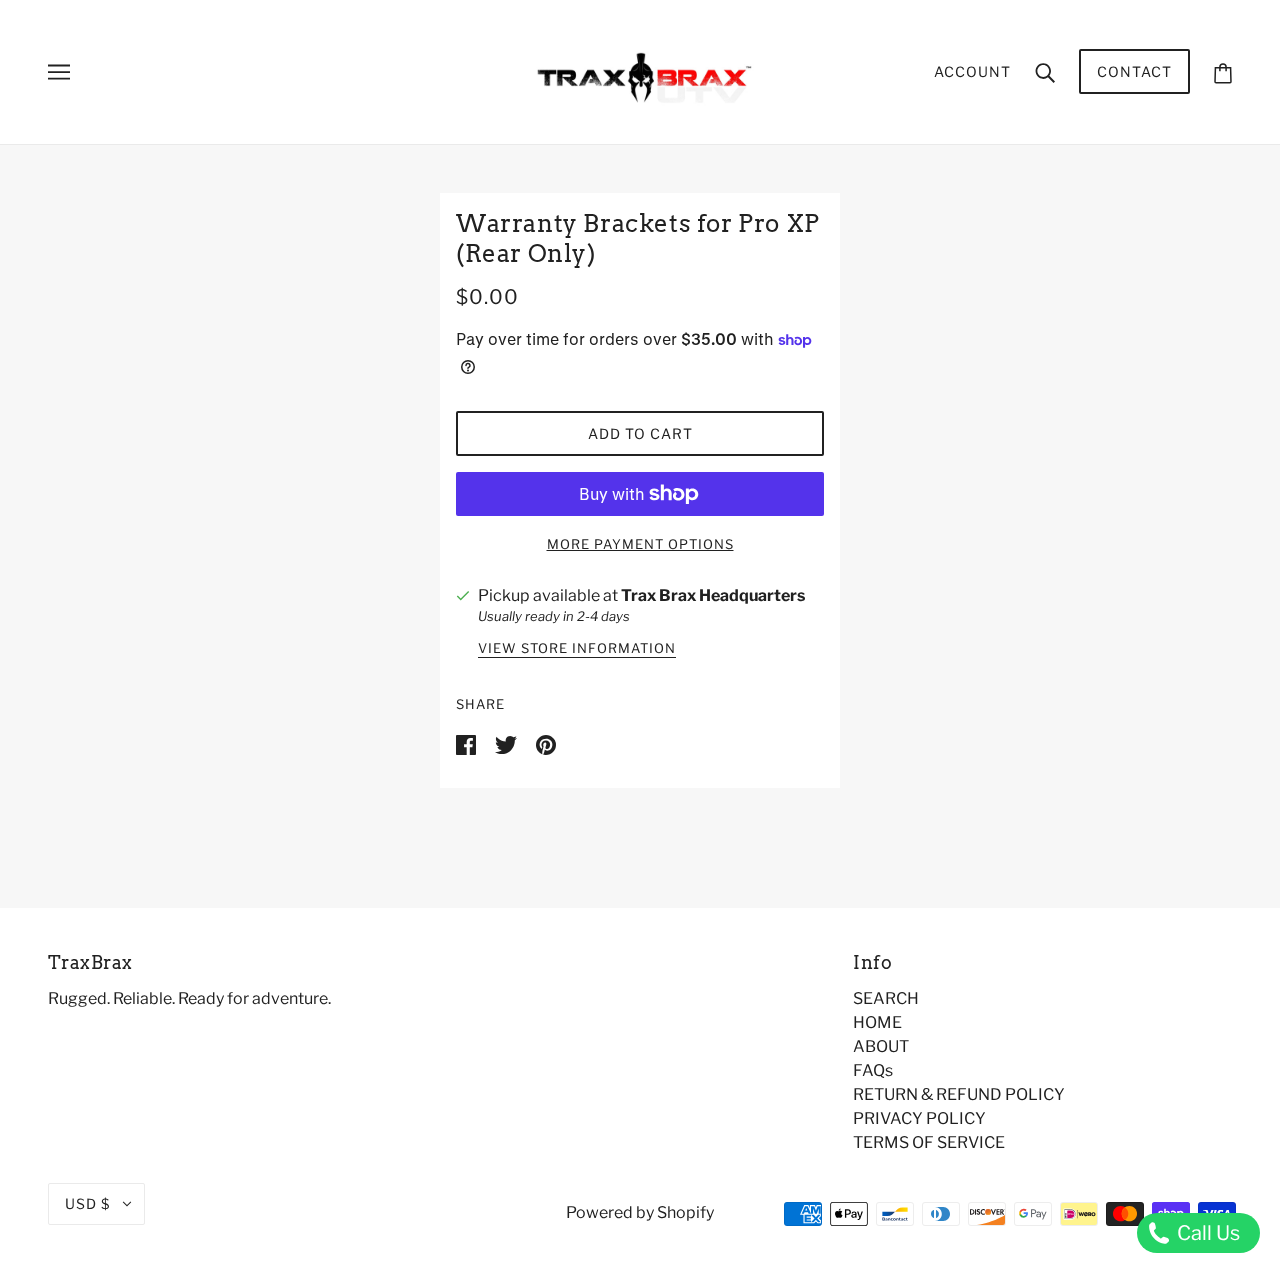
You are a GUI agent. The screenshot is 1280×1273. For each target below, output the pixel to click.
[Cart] (1223, 71)
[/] (640, 70)
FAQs (873, 1070)
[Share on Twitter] (507, 743)
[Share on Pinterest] (546, 743)
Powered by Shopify (640, 1212)
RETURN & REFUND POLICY (959, 1094)
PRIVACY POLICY (919, 1118)
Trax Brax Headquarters (713, 595)
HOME (877, 1022)
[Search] (1045, 72)
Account (972, 71)
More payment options (640, 544)
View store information (577, 649)
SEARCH (886, 998)
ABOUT (881, 1046)
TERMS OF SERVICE (929, 1142)
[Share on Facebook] (467, 743)
